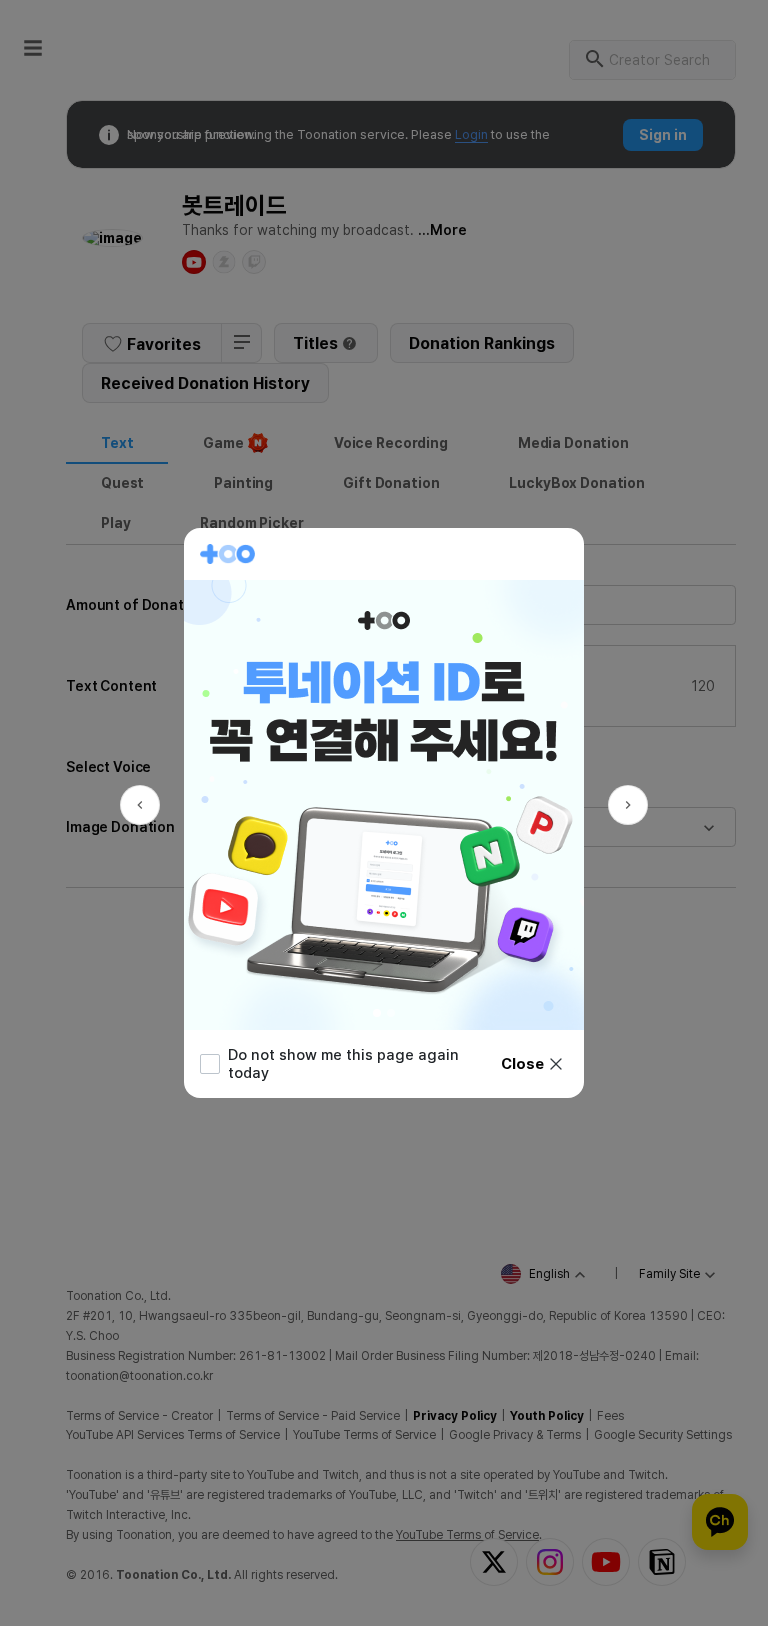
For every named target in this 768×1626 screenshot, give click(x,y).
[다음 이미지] (628, 805)
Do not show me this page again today (343, 1064)
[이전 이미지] (140, 805)
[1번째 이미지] (377, 1013)
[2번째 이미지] (391, 1013)
